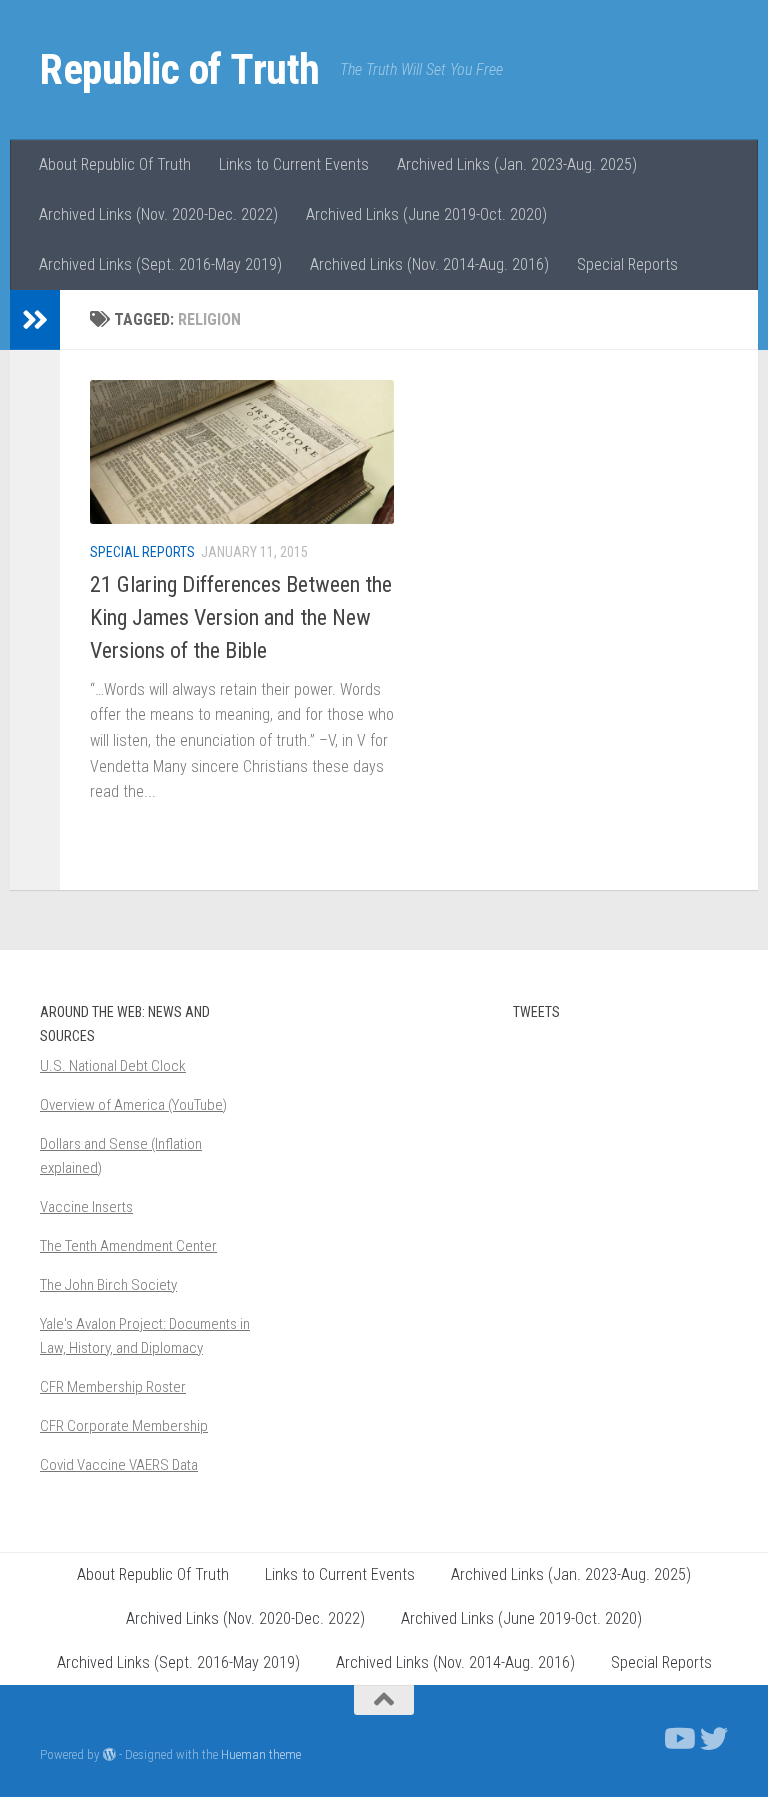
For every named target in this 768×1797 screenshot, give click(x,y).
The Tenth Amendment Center (128, 1246)
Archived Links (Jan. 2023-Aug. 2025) (517, 164)
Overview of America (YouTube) (133, 1105)
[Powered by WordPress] (109, 1754)
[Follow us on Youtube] (678, 1739)
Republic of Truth (180, 69)
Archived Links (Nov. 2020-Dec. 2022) (158, 214)
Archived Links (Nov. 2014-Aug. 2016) (429, 264)
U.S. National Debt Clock (113, 1066)
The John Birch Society (108, 1285)
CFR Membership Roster (113, 1387)
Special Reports (627, 264)
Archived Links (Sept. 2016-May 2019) (160, 264)
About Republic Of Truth (115, 164)
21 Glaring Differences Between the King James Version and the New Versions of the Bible (241, 617)
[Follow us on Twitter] (714, 1739)
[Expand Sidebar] (35, 320)
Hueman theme (261, 1754)
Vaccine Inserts (86, 1207)
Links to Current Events (294, 164)
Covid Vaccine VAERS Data (119, 1465)
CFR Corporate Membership (124, 1426)
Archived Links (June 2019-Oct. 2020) (426, 214)
